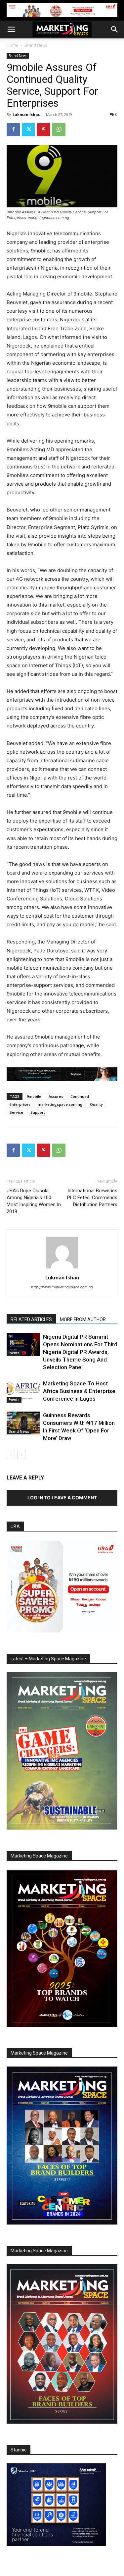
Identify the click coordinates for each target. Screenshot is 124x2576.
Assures (56, 1096)
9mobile (34, 1096)
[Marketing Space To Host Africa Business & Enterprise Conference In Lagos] (23, 1391)
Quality (96, 1104)
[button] (11, 29)
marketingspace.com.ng (60, 1104)
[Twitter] (28, 130)
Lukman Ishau (27, 114)
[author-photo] (62, 1268)
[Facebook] (13, 130)
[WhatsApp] (59, 130)
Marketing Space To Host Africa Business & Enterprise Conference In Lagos (79, 1391)
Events (14, 1353)
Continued (80, 1096)
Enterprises (20, 1104)
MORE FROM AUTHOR (83, 1319)
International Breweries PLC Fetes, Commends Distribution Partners (92, 1198)
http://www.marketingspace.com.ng (62, 1287)
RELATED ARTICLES (31, 1319)
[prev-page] (11, 1455)
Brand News (36, 45)
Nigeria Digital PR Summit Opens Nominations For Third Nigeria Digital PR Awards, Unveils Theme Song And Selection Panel (80, 1352)
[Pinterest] (44, 130)
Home (12, 45)
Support (38, 1112)
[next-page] (21, 1455)
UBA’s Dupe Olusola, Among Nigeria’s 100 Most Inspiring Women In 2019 (34, 1201)
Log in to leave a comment (62, 1498)
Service (16, 1112)
